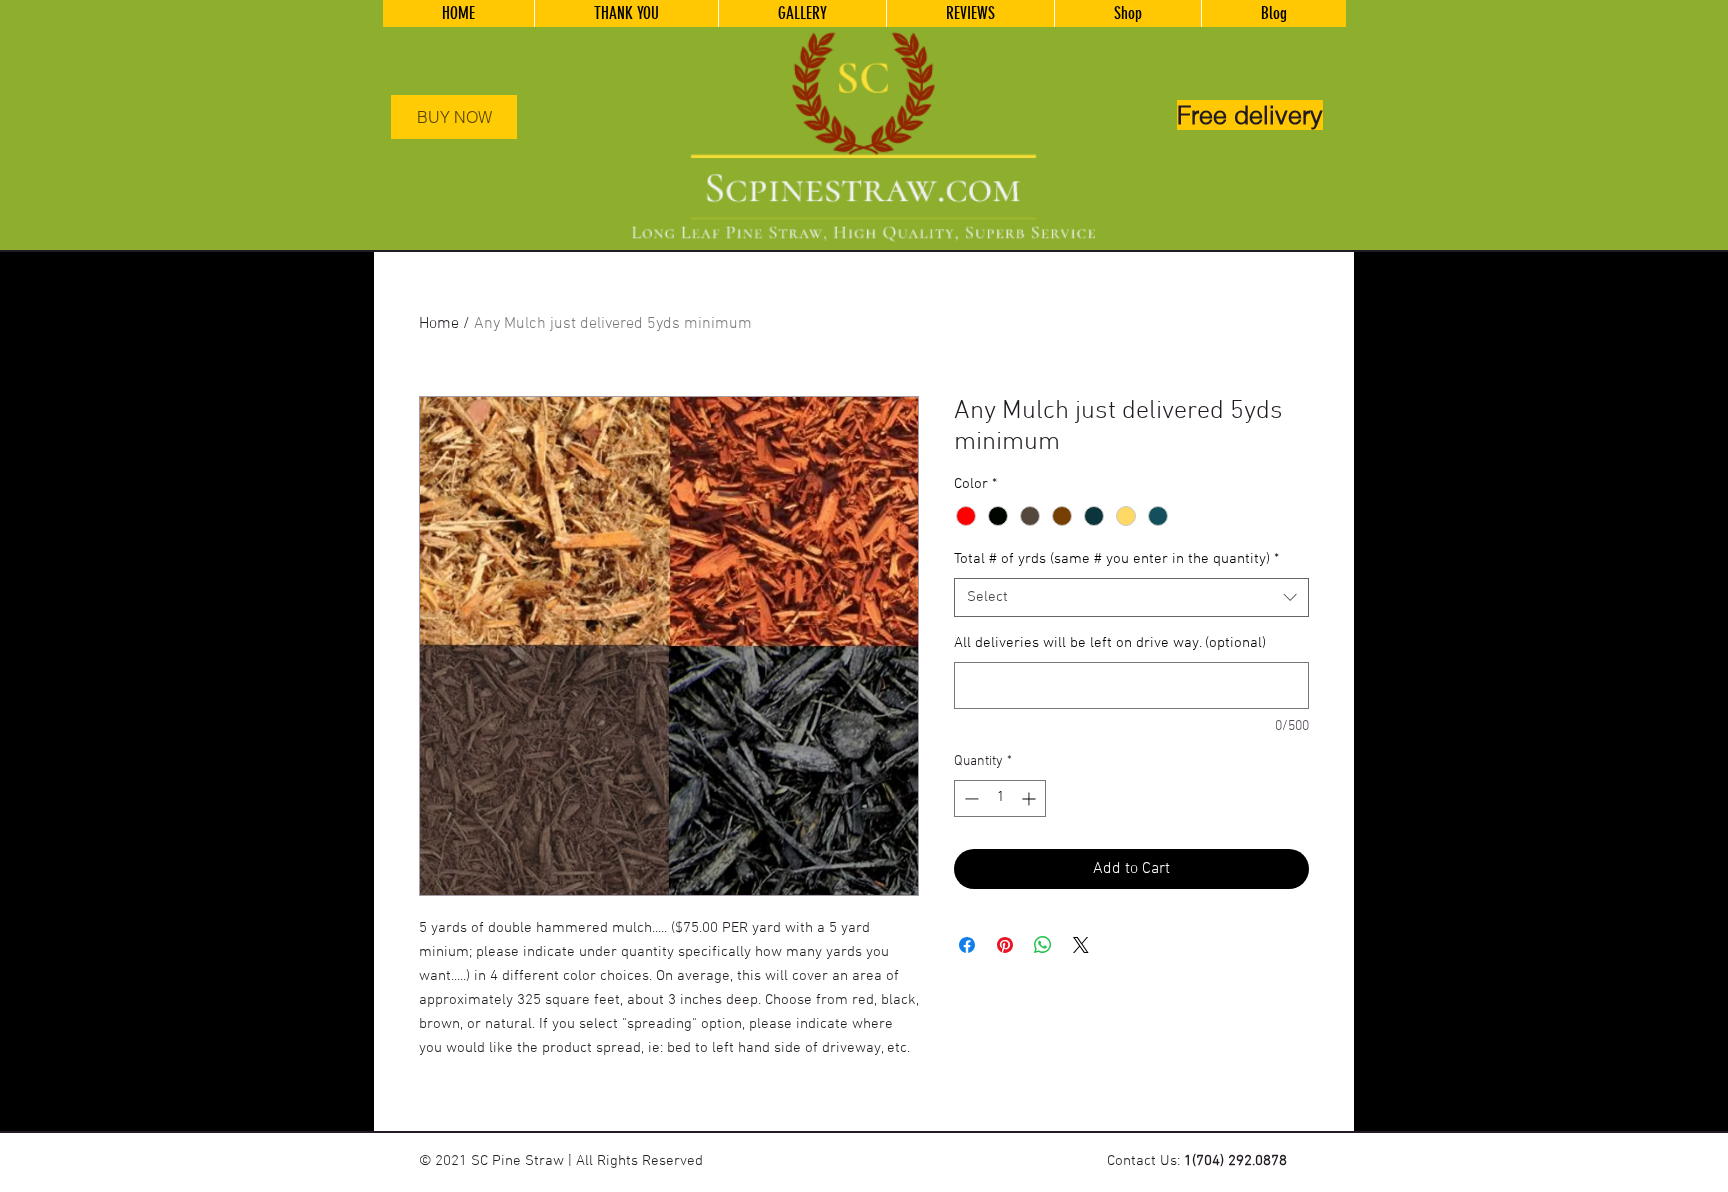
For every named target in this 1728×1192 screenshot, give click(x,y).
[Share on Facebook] (967, 945)
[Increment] (1030, 798)
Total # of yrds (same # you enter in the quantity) (1116, 559)
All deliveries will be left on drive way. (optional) (1110, 643)
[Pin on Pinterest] (1005, 945)
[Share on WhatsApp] (1043, 945)
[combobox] (1131, 597)
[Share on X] (1081, 945)
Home (439, 324)
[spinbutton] (1000, 798)
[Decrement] (969, 798)
